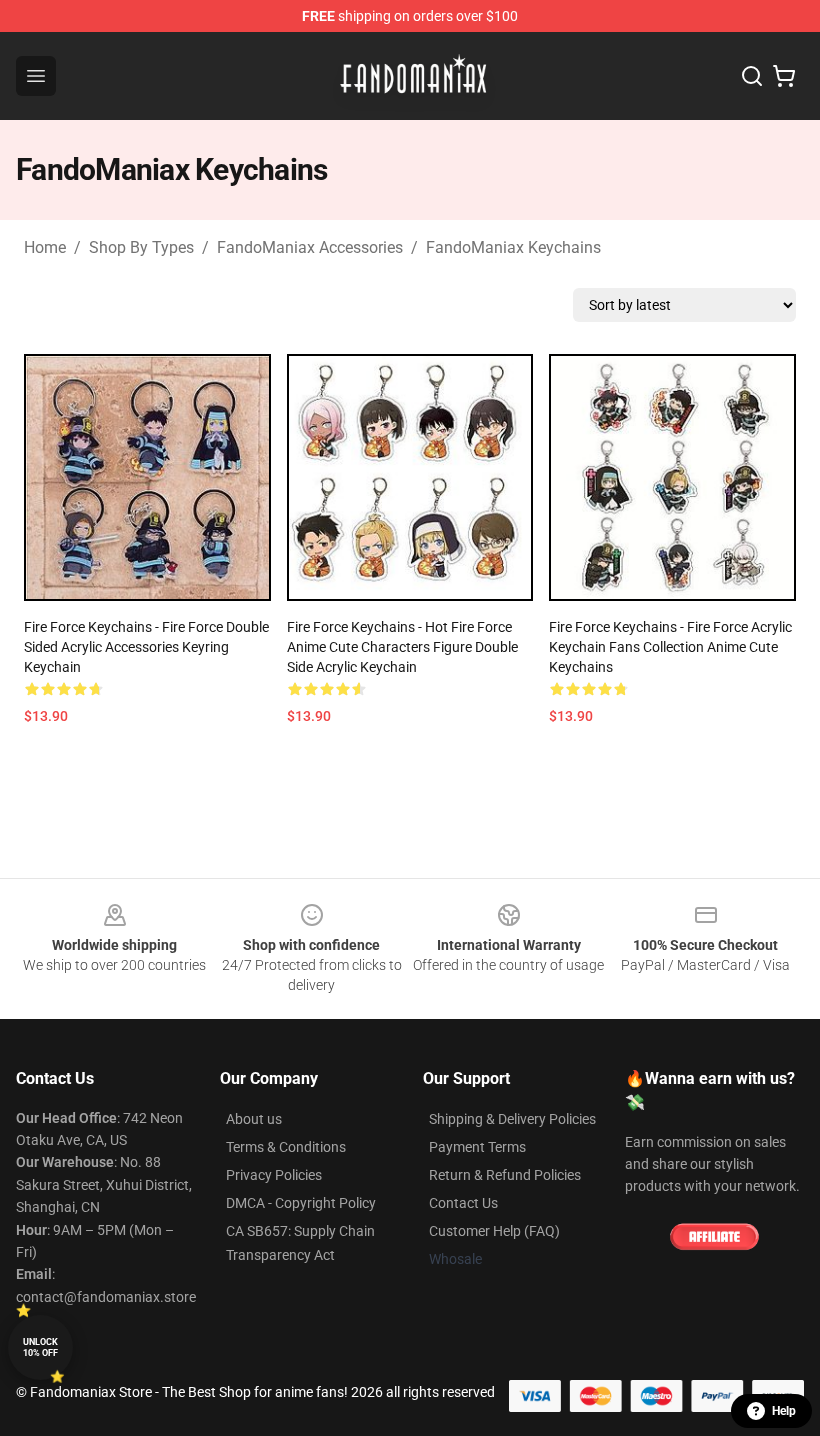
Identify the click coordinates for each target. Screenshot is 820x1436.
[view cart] (784, 76)
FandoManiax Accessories (310, 247)
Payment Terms (477, 1147)
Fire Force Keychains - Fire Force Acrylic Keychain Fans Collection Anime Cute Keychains (670, 647)
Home (45, 247)
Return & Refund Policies (505, 1175)
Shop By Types (141, 247)
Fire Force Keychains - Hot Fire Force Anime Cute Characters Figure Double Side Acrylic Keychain (402, 647)
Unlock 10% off (40, 1347)
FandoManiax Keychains (513, 247)
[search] (752, 76)
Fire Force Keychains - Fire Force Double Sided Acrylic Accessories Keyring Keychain (146, 647)
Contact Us (463, 1203)
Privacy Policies (274, 1175)
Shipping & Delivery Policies (512, 1119)
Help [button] (784, 1411)
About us (254, 1119)
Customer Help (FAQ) (494, 1231)
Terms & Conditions (286, 1147)
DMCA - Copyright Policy (301, 1203)
